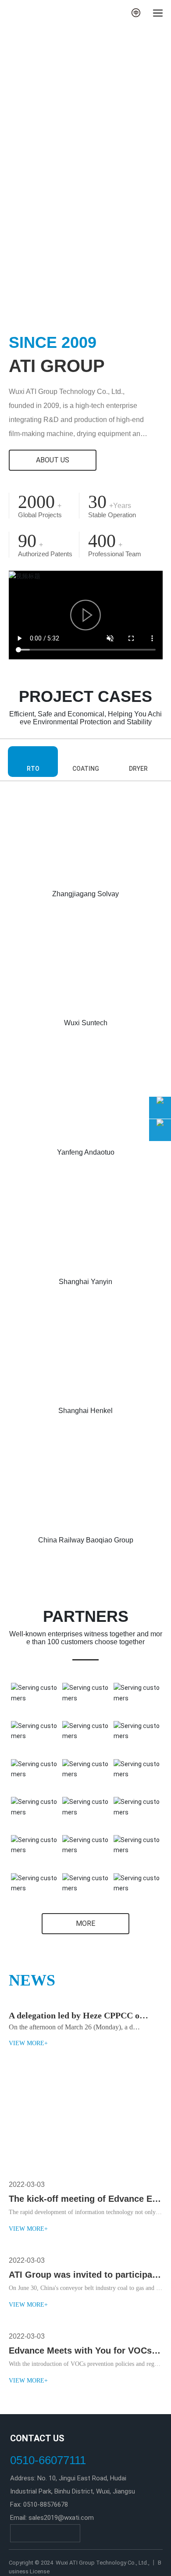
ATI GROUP (57, 366)
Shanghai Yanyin (85, 1282)
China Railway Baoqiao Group (86, 1540)
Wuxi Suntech (86, 1023)
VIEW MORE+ (28, 2043)
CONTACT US (37, 2438)
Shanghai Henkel (85, 1411)
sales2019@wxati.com (61, 2518)
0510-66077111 (48, 2460)
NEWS (32, 1980)
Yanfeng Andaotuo (86, 1152)
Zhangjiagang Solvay (85, 894)
